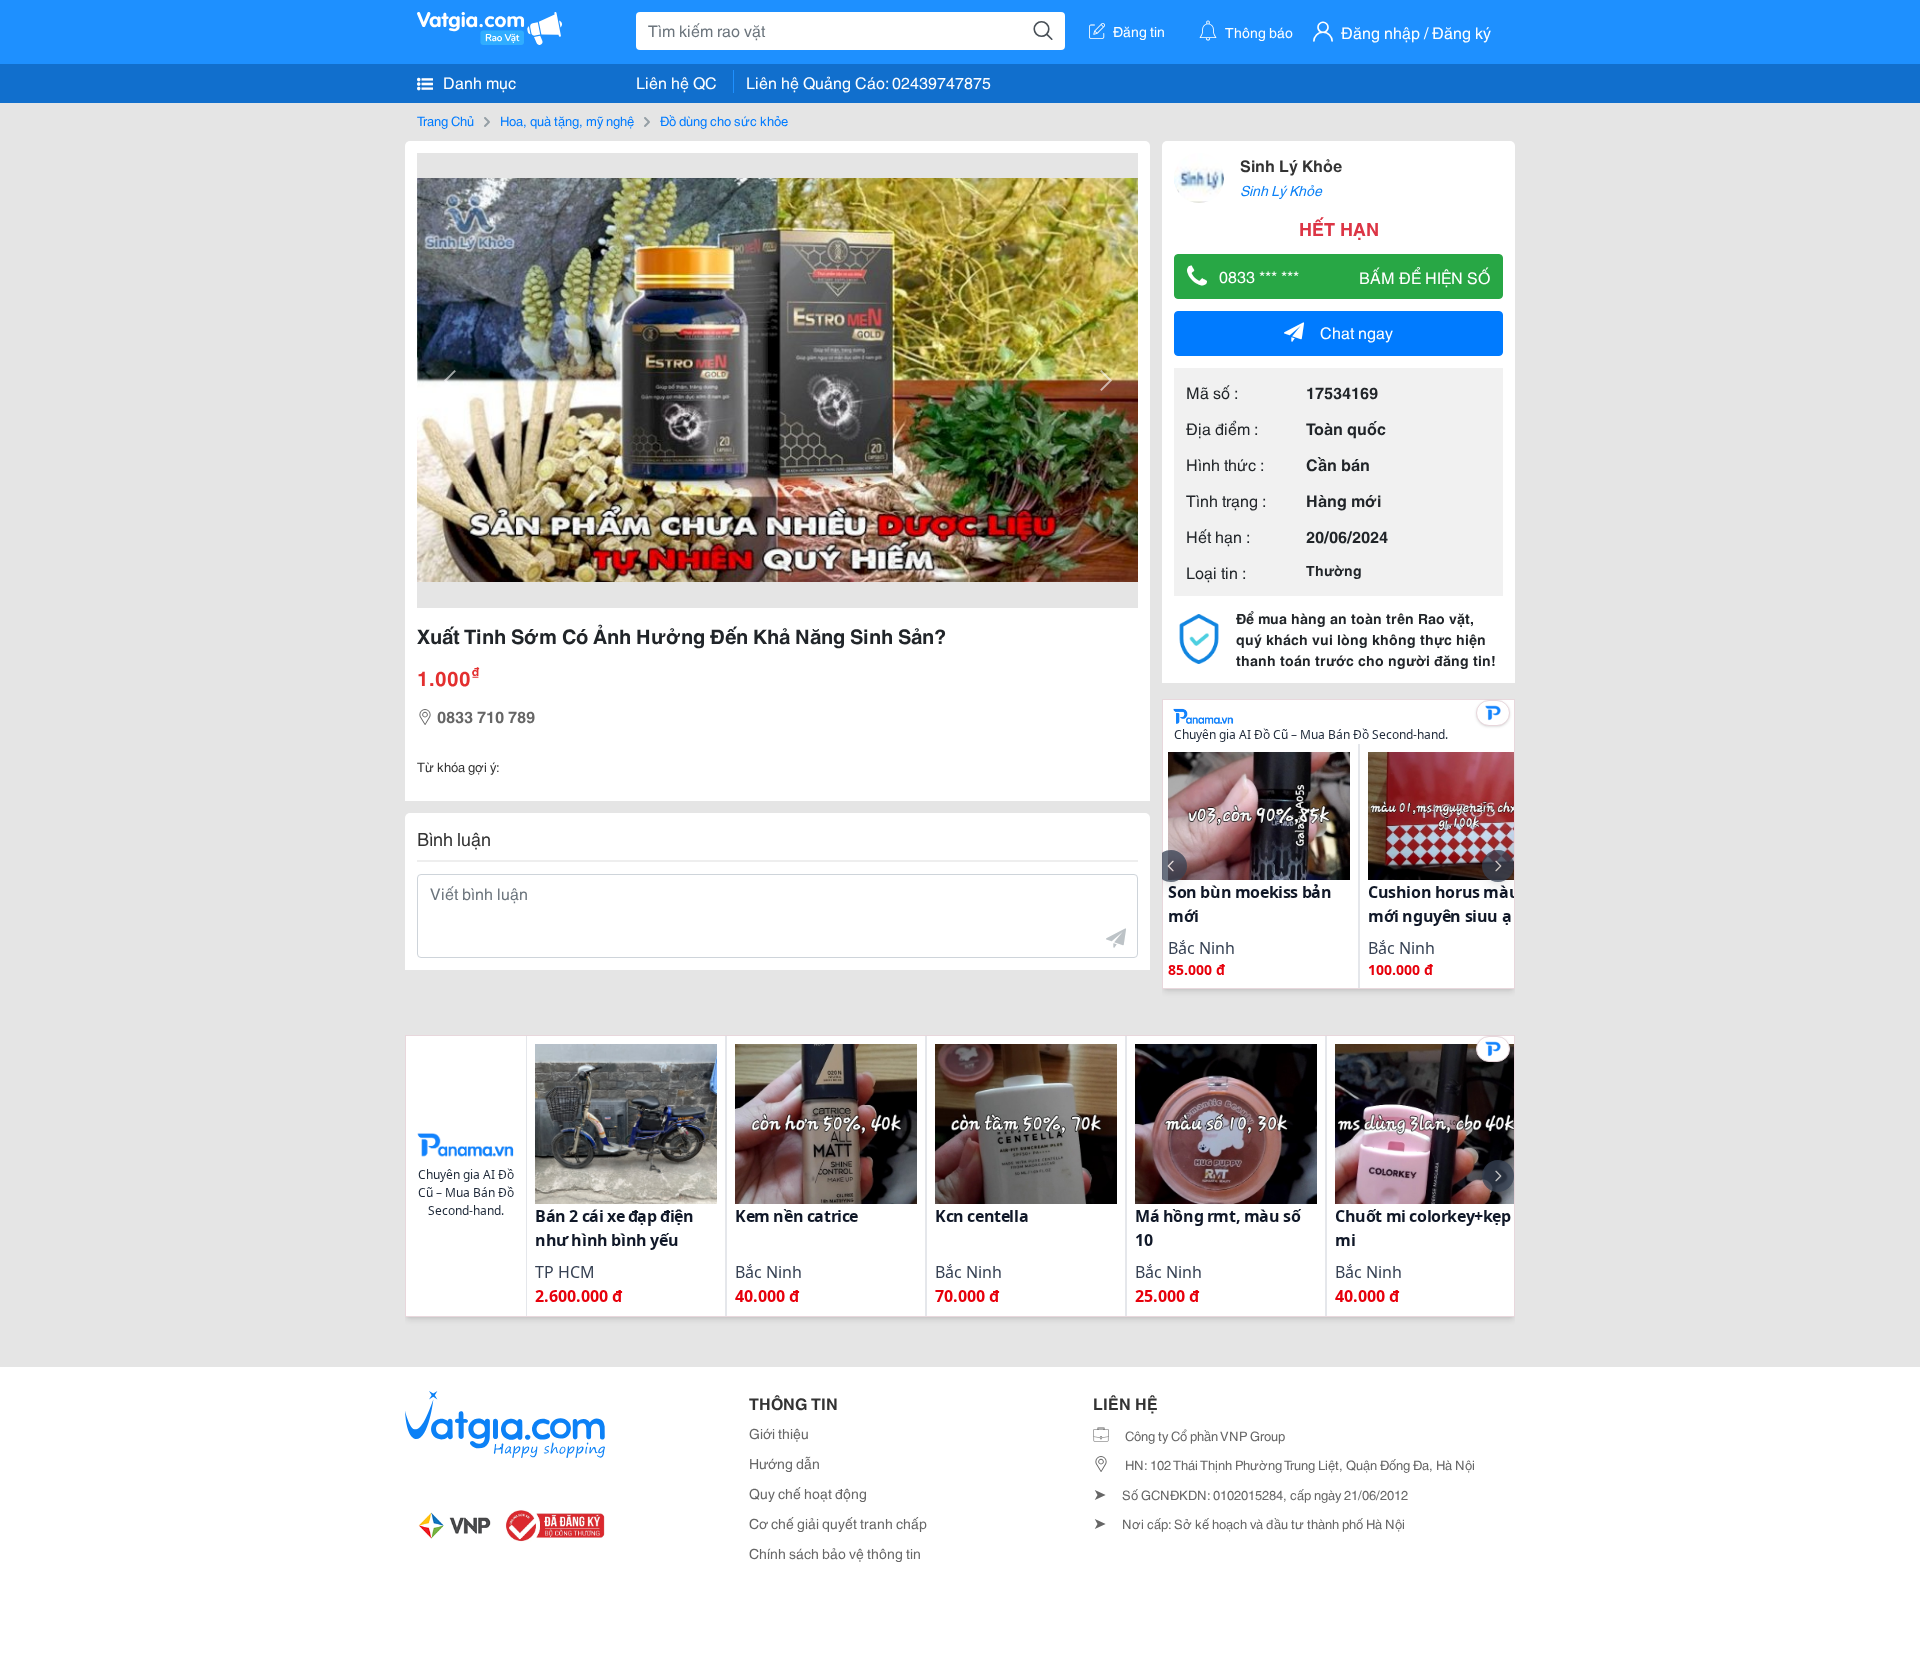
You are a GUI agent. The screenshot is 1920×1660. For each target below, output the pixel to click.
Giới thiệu (779, 1433)
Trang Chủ (445, 120)
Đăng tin (1139, 31)
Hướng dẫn (784, 1463)
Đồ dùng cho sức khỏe (724, 120)
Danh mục (477, 81)
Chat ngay (1356, 331)
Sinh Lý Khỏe (1291, 164)
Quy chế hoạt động (808, 1493)
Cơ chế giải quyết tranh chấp (838, 1523)
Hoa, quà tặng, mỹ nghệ (567, 120)
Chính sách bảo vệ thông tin (835, 1553)
